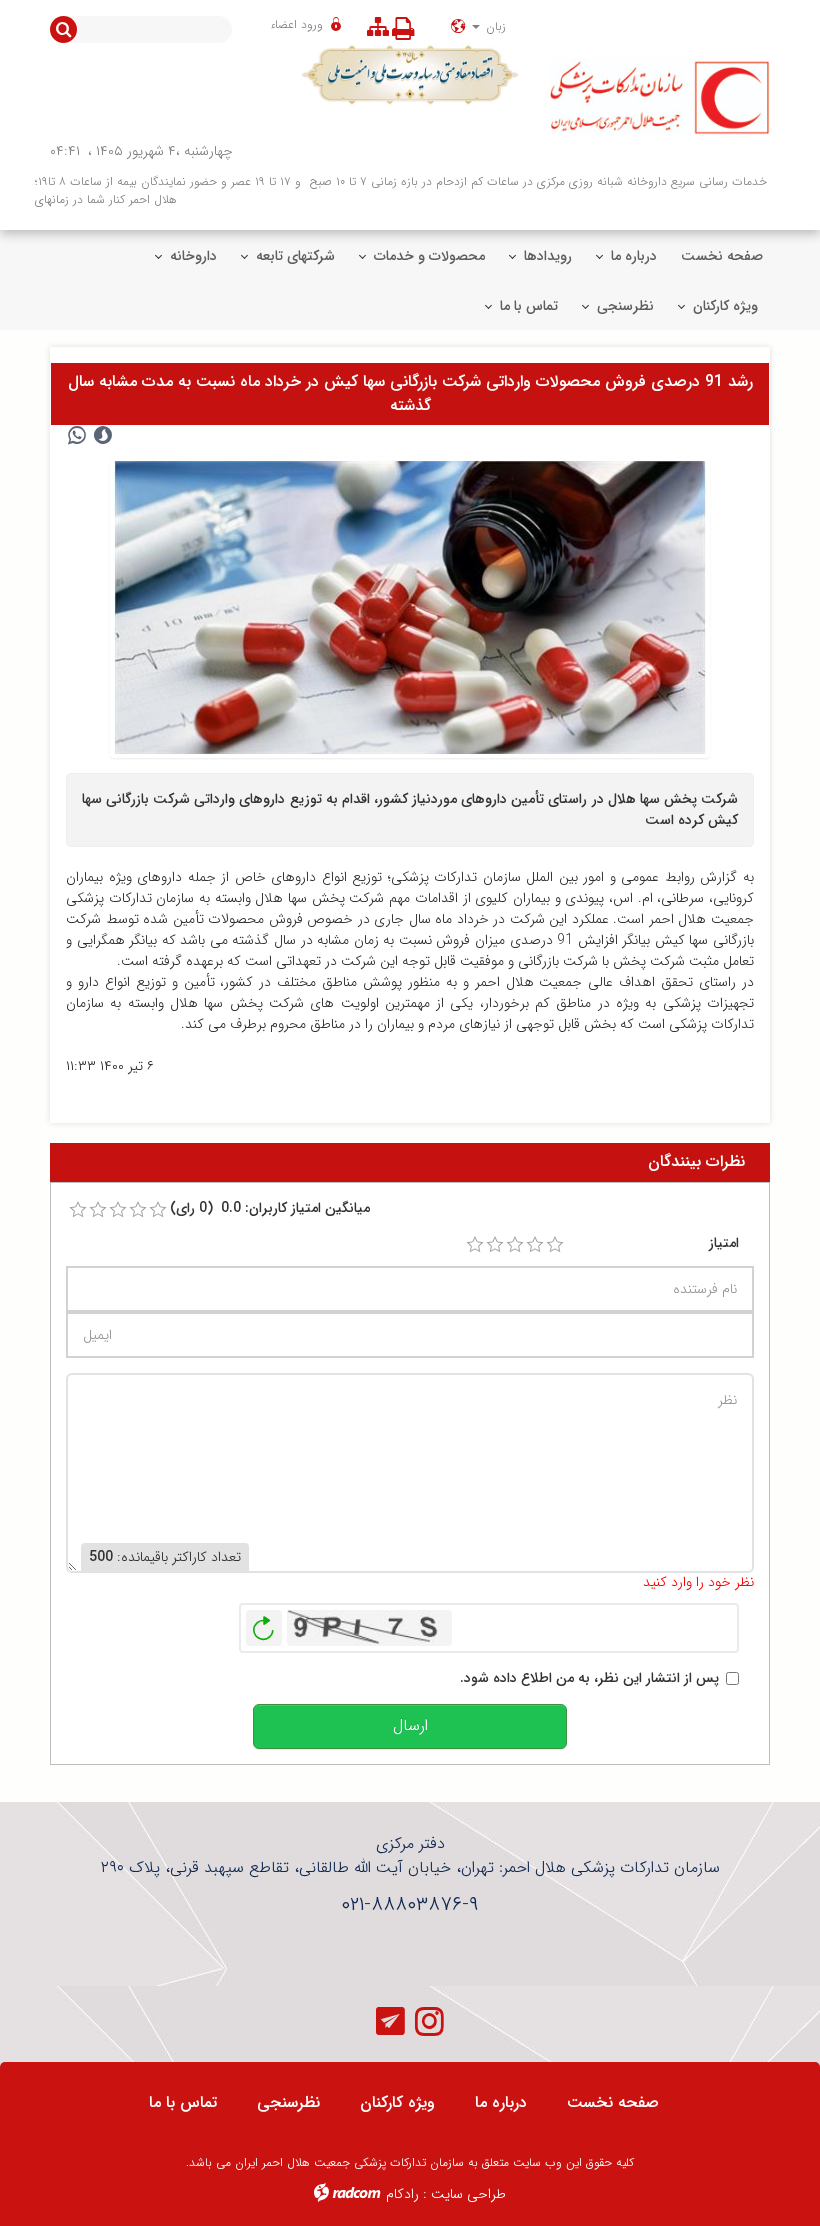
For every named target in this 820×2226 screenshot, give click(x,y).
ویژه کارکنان (397, 2102)
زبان (494, 26)
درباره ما (501, 2102)
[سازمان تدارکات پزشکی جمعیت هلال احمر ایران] (660, 97)
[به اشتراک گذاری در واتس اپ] (77, 436)
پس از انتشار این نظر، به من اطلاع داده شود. (589, 1678)
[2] (495, 1245)
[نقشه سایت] (378, 28)
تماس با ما (183, 2102)
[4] (535, 1245)
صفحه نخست (613, 2102)
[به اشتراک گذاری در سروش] (103, 436)
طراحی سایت (468, 2194)
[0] (78, 1210)
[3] (515, 1245)
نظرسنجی (288, 2102)
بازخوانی (264, 1623)
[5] (555, 1245)
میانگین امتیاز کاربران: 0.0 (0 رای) (270, 1208)
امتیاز (724, 1243)
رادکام (402, 2194)
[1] (475, 1245)
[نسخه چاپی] (408, 29)
